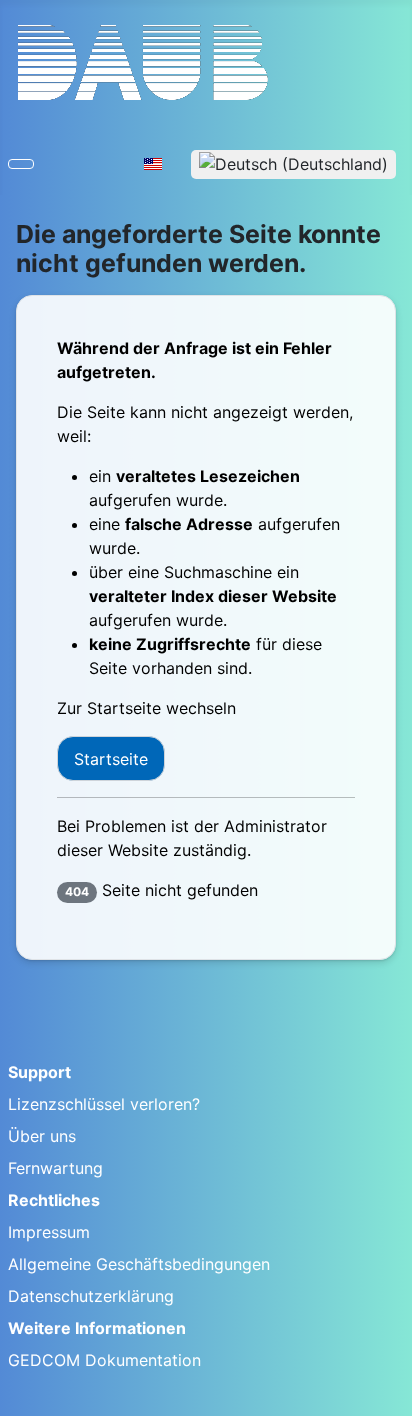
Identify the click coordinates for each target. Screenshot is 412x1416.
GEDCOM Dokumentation (104, 1360)
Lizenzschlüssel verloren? (104, 1104)
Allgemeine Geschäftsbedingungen (139, 1264)
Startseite (111, 759)
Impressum (49, 1232)
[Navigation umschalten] (21, 164)
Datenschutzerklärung (91, 1296)
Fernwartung (55, 1168)
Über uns (42, 1136)
